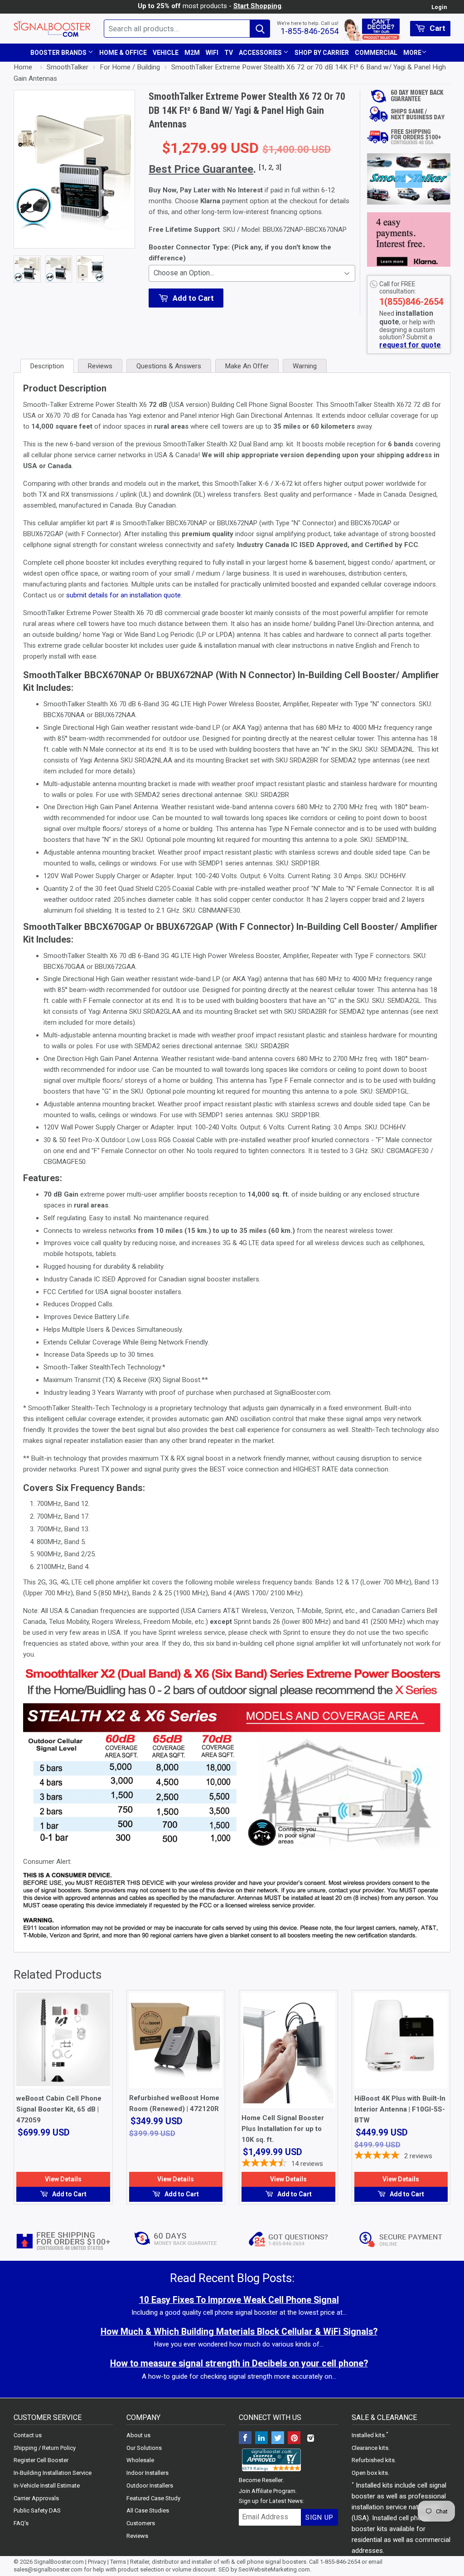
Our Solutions (144, 2448)
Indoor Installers (147, 2473)
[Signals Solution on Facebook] (245, 2439)
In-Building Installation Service (53, 2473)
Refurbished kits (373, 2460)
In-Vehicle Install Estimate (47, 2486)
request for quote (410, 345)
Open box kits (370, 2473)
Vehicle (166, 53)
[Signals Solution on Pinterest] (294, 2439)
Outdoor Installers (150, 2486)
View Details (63, 2179)
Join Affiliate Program (267, 2491)
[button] (409, 179)
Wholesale (140, 2460)
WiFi (212, 53)
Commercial (376, 53)
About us (138, 2435)
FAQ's (21, 2523)
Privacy (97, 2562)
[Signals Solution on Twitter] (278, 2439)
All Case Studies (148, 2510)
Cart (437, 28)
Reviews (137, 2536)
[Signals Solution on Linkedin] (261, 2439)
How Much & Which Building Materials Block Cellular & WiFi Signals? (239, 2332)
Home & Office (123, 53)
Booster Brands (59, 53)
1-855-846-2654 (309, 31)
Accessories (261, 53)
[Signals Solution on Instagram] (310, 2439)
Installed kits (368, 2435)
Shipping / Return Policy (45, 2448)
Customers (141, 2523)
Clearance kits (370, 2448)
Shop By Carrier (322, 53)
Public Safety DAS (37, 2510)
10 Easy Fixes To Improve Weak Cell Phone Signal (239, 2300)
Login (439, 7)
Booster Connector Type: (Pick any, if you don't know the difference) (240, 253)
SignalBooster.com (59, 2562)
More (412, 53)
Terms (118, 2562)
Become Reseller (261, 2480)
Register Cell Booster (41, 2460)
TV (229, 53)
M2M (192, 53)
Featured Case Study (153, 2498)
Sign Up (319, 2517)
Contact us (28, 2435)
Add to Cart (69, 2194)
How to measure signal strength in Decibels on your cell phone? (239, 2363)
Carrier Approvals (36, 2498)
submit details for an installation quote (123, 595)
